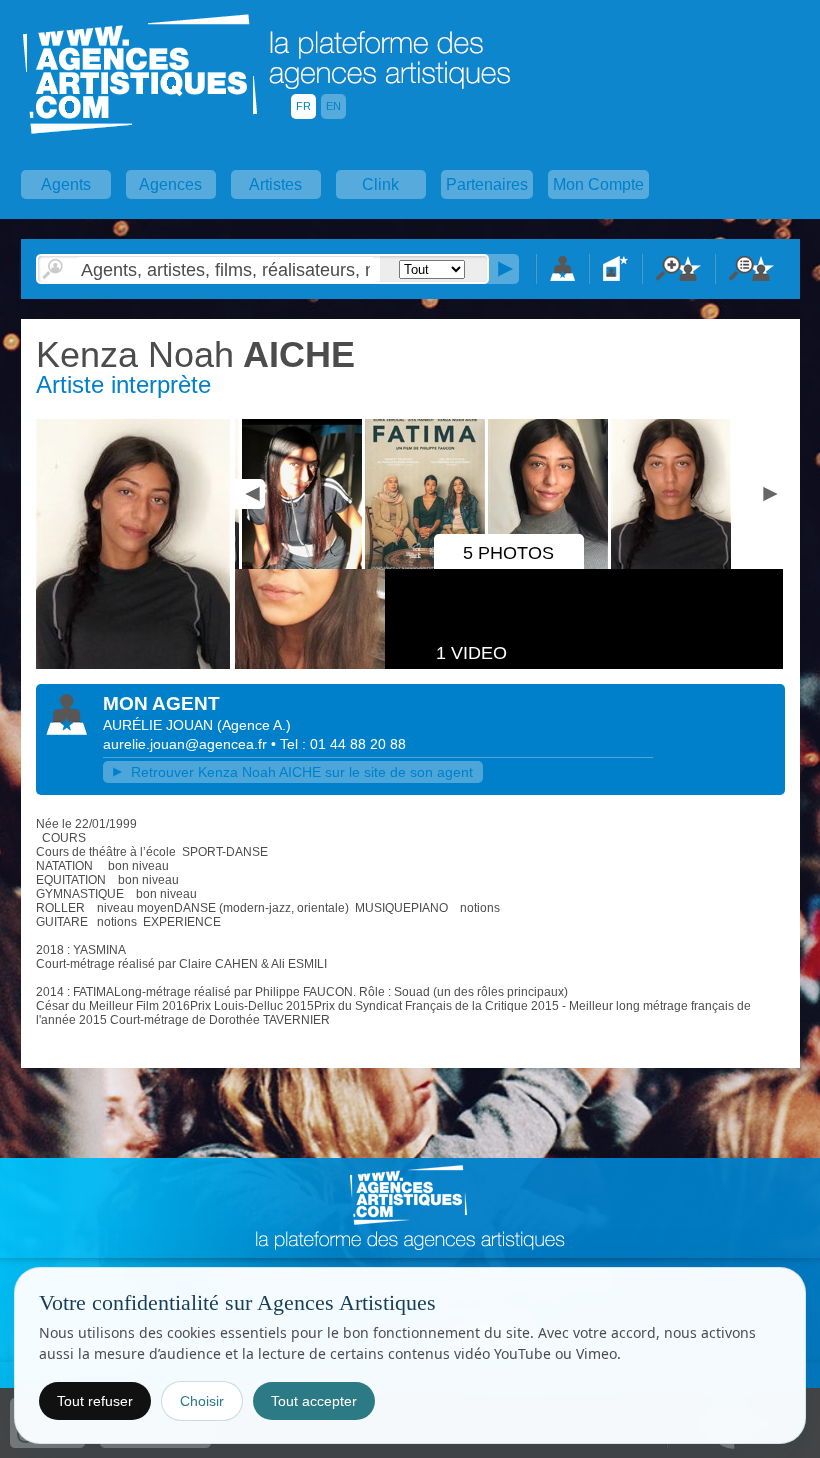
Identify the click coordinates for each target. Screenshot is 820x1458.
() (254, 725)
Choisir (202, 1401)
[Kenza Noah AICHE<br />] (296, 565)
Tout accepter (314, 1401)
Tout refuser (95, 1401)
